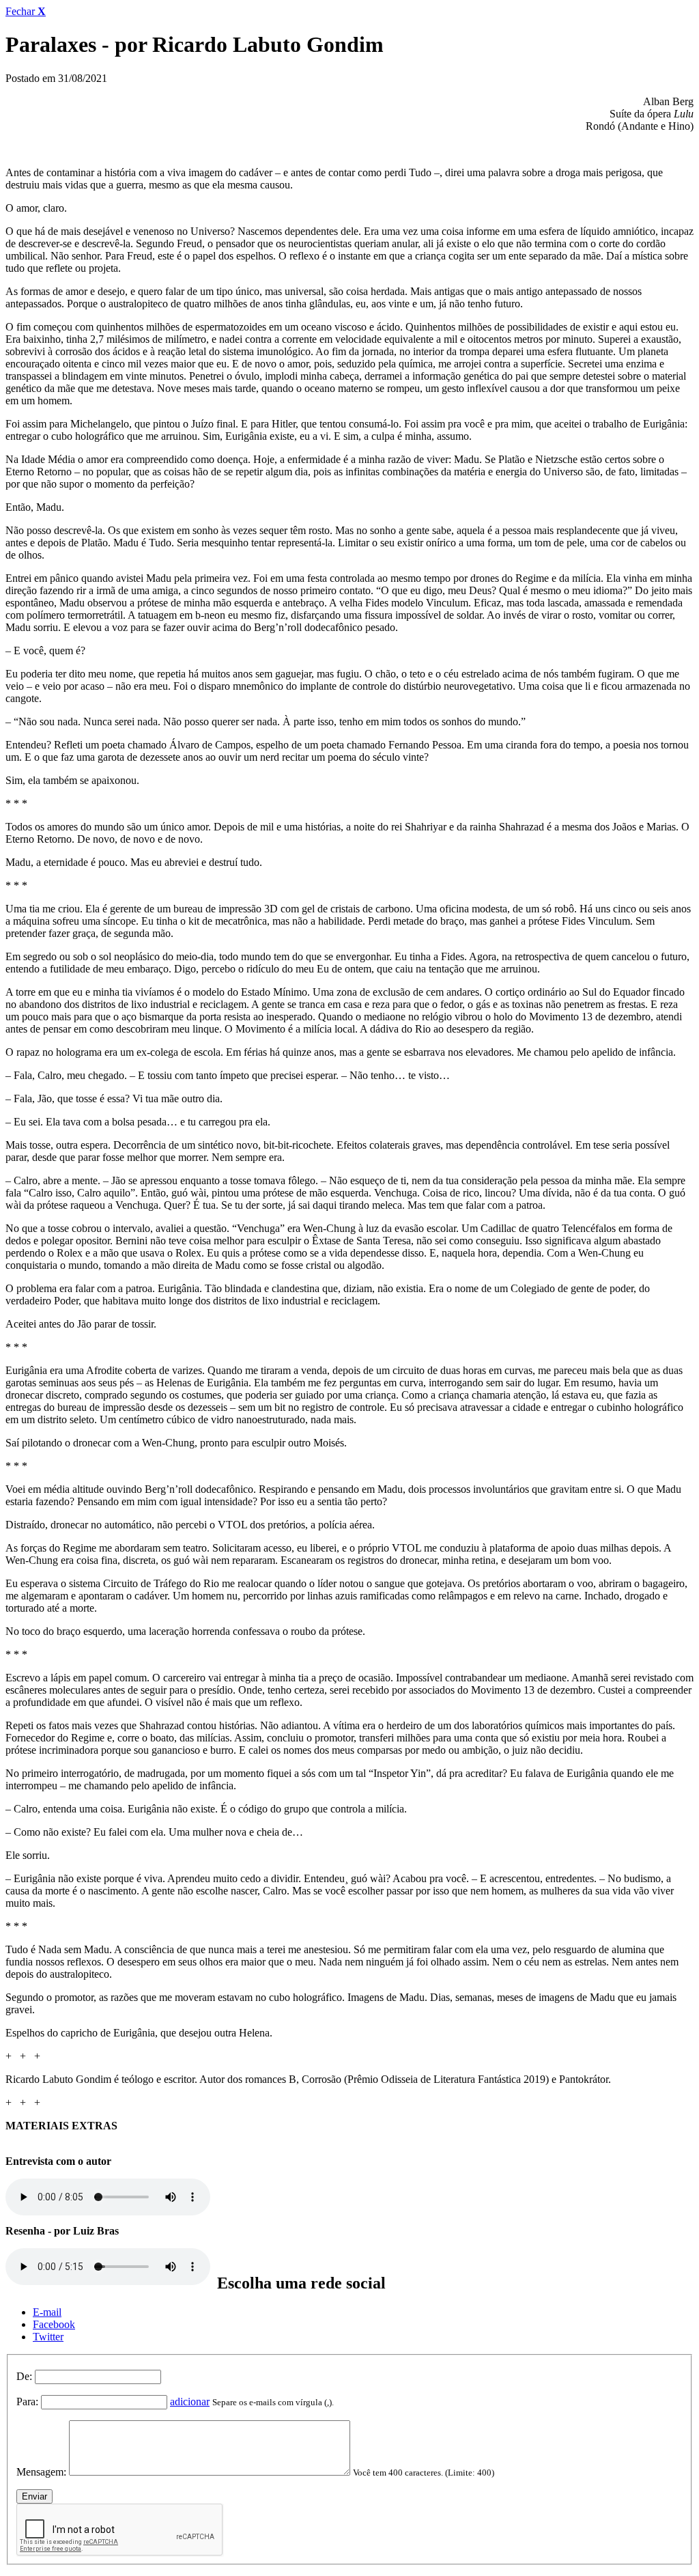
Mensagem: (41, 2472)
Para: (27, 2402)
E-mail (47, 2312)
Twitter (48, 2337)
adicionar (190, 2402)
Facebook (54, 2324)
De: (24, 2376)
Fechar (26, 11)
